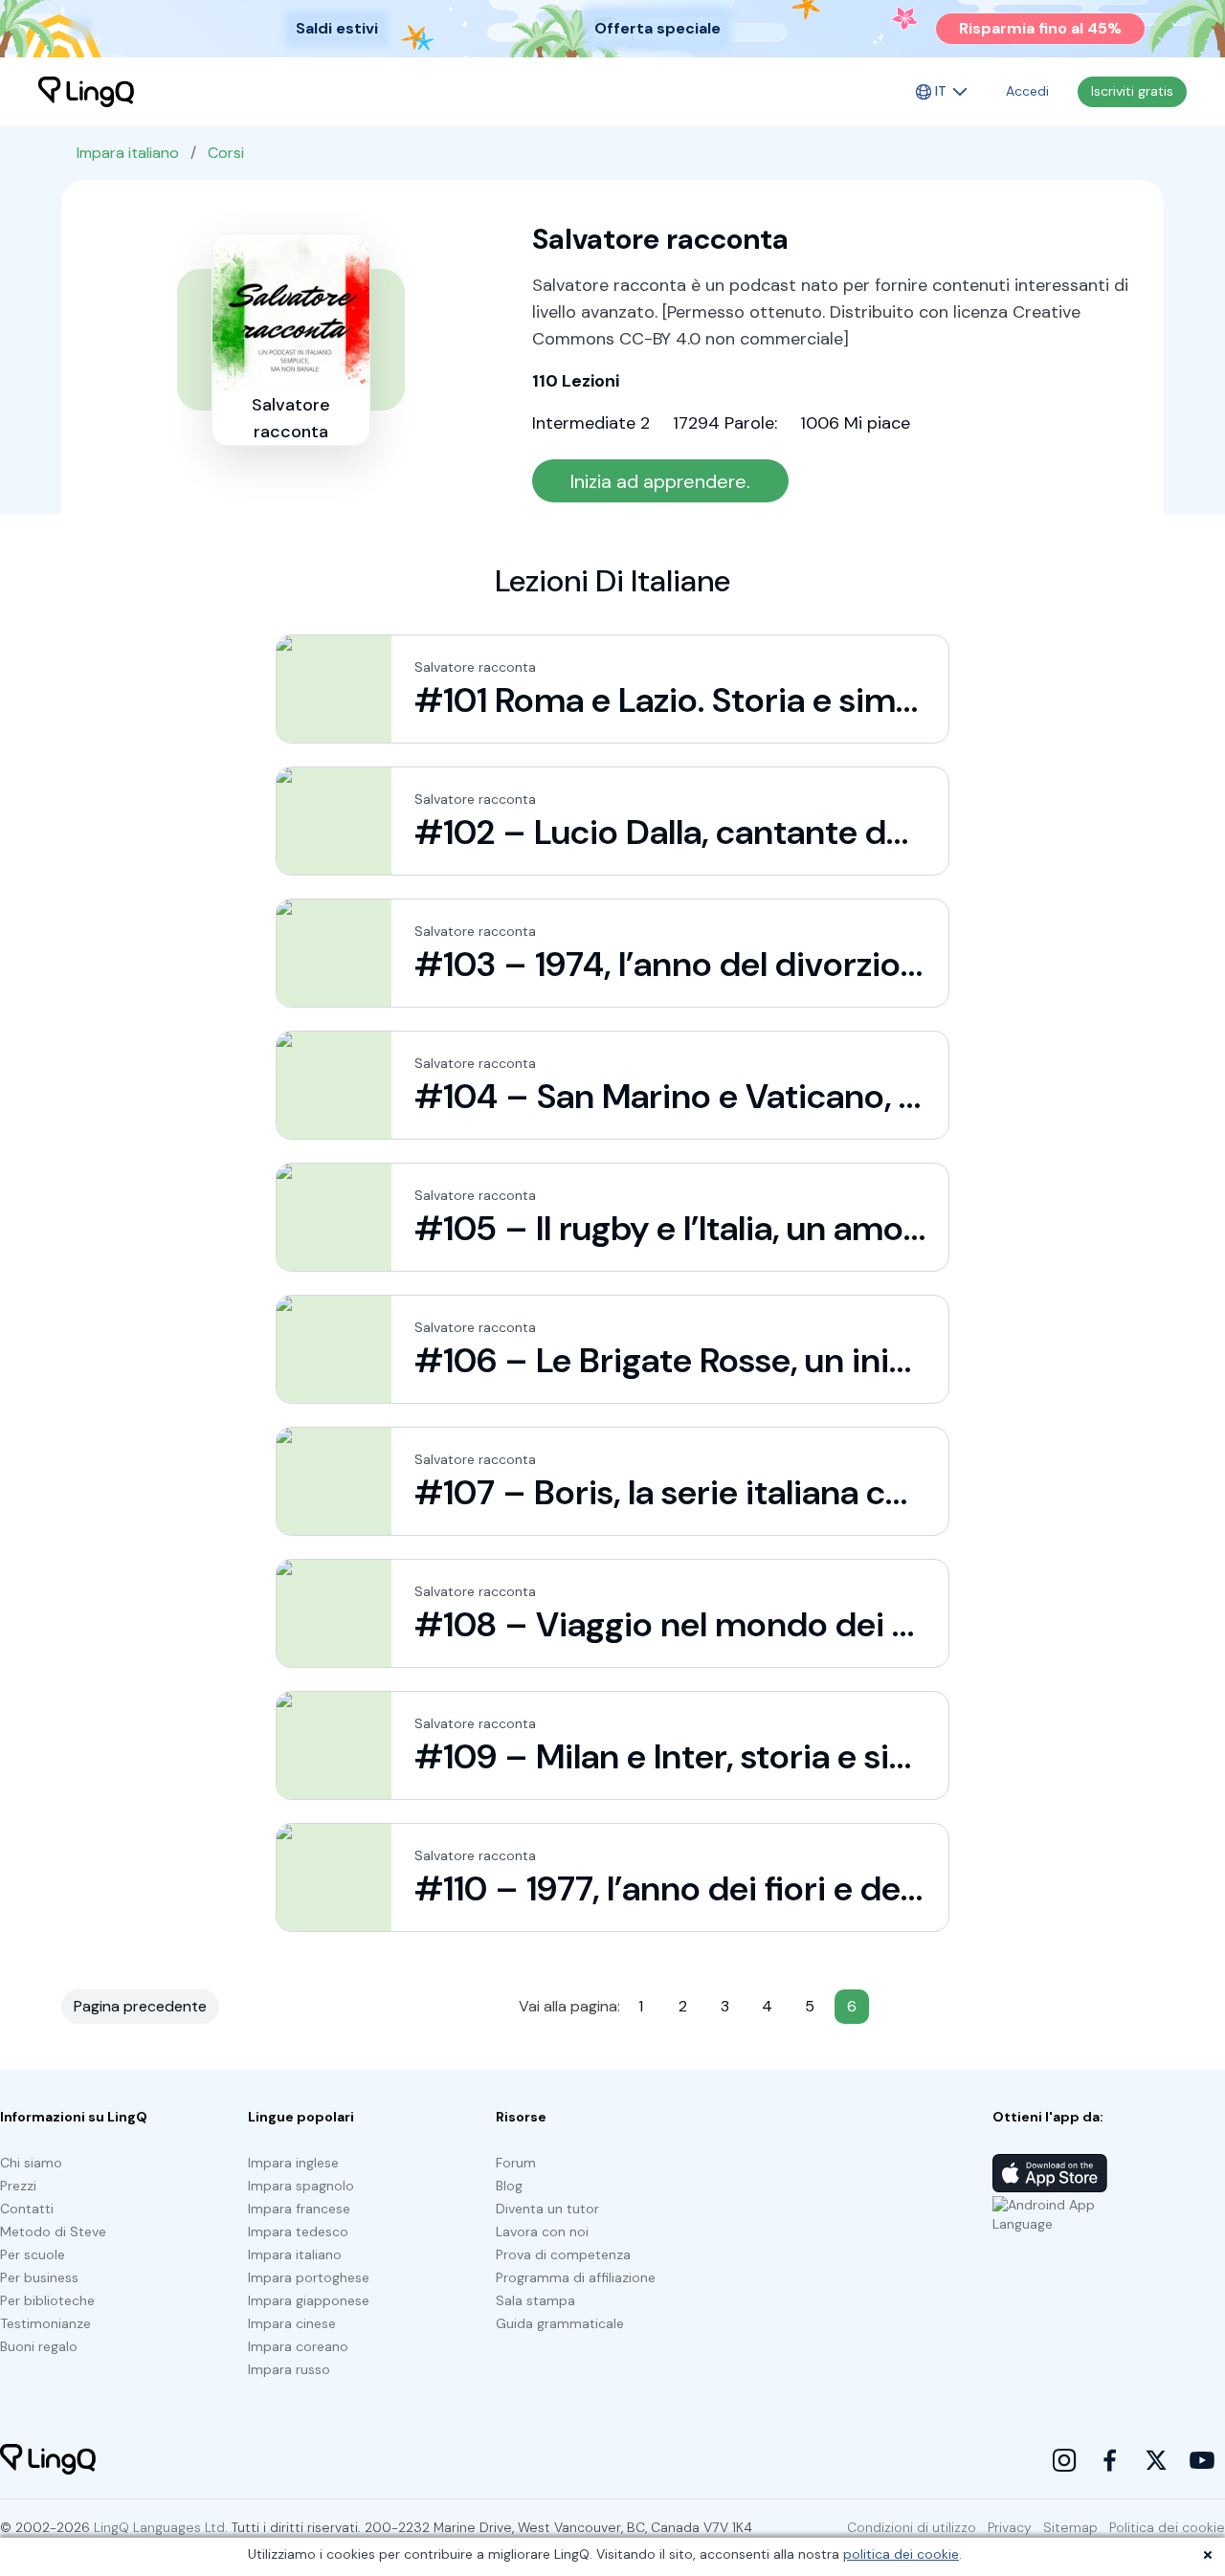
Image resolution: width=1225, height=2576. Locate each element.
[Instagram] (1064, 2460)
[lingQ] (86, 92)
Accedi (1027, 91)
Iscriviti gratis (1132, 91)
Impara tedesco (298, 2232)
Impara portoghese (309, 2277)
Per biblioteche (47, 2300)
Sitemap (1070, 2527)
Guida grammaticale (560, 2323)
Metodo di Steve (53, 2232)
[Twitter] (1156, 2460)
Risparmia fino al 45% (1040, 28)
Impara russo (289, 2369)
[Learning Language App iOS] (1050, 2173)
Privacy (1010, 2527)
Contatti (27, 2209)
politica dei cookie (901, 2554)
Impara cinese (292, 2323)
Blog (509, 2186)
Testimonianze (45, 2323)
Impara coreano (298, 2346)
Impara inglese (293, 2163)
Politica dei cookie (1167, 2527)
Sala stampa (535, 2300)
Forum (516, 2163)
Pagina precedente (140, 2006)
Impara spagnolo (301, 2186)
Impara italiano (128, 153)
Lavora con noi (542, 2232)
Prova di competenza (563, 2254)
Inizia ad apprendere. (660, 481)
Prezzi (18, 2186)
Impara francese (299, 2209)
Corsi (226, 153)
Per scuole (33, 2254)
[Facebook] (1110, 2460)
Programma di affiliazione (576, 2277)
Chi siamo (31, 2163)
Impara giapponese (309, 2300)
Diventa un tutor (547, 2209)
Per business (39, 2277)
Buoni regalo (39, 2346)
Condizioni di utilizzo (912, 2527)
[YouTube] (1202, 2460)
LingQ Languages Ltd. (161, 2527)
